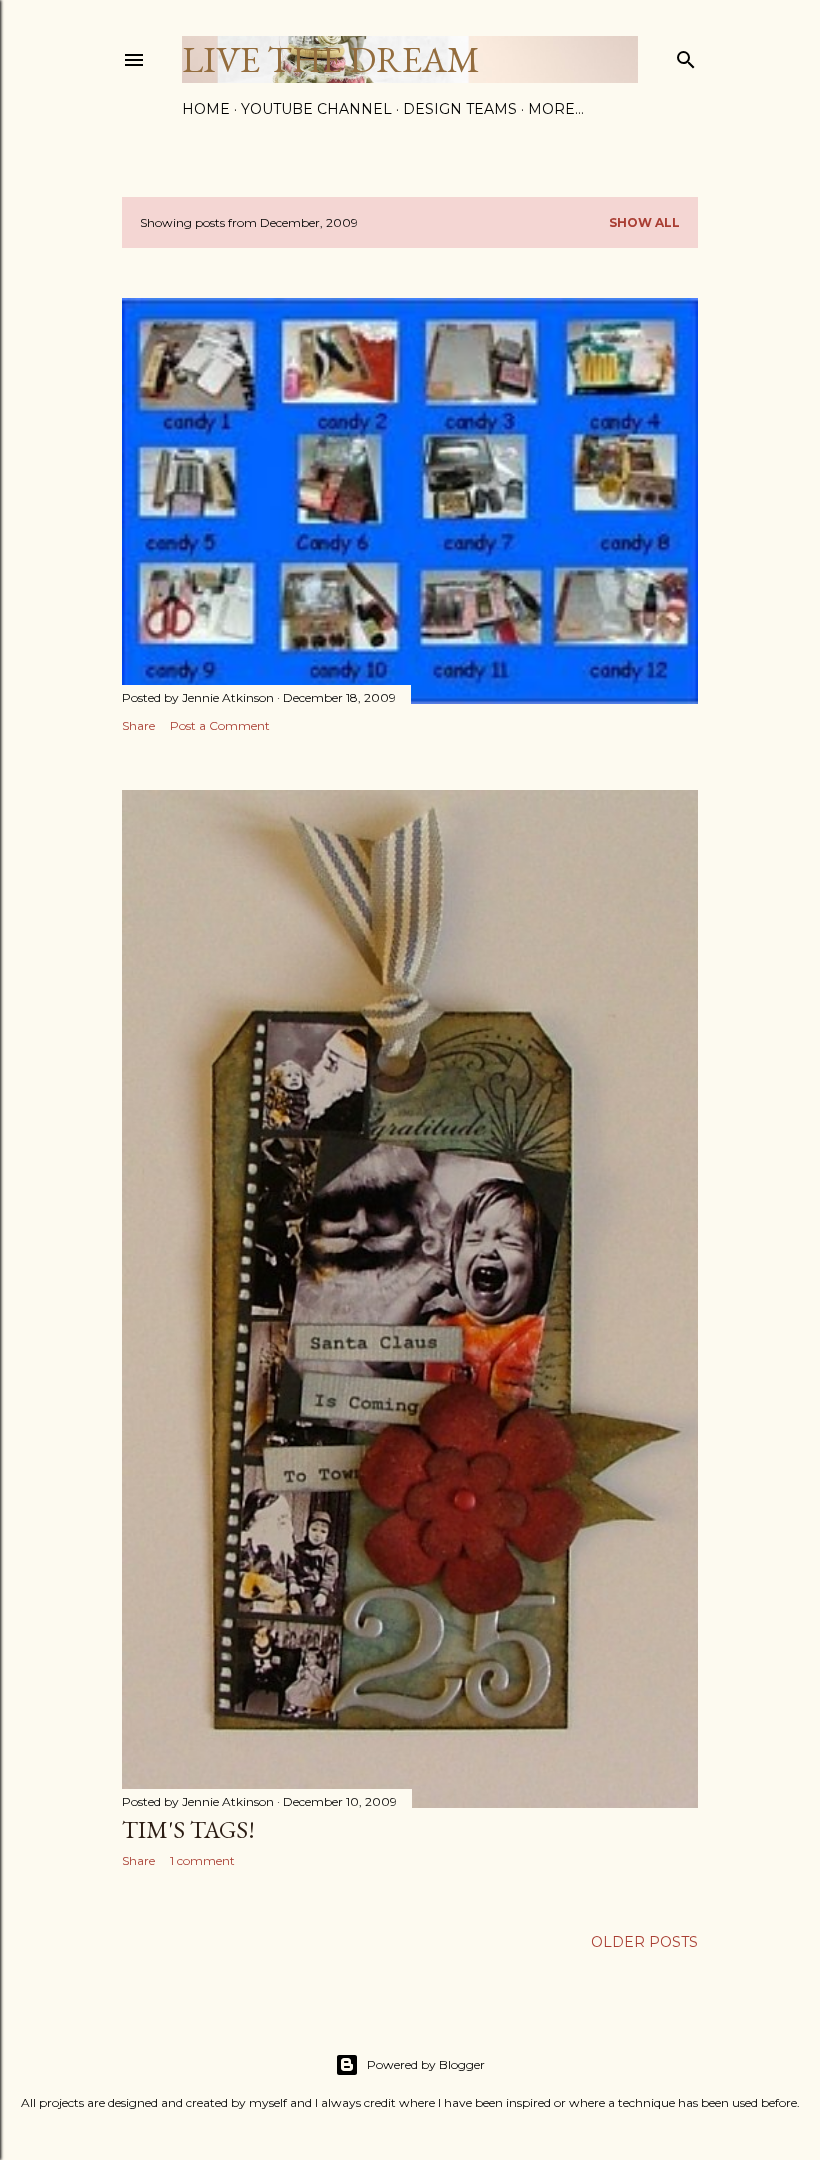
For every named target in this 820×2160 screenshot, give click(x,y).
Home (206, 109)
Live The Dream (331, 59)
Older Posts (644, 1942)
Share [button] (138, 725)
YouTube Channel (316, 109)
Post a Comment (220, 725)
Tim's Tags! (188, 1829)
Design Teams (460, 109)
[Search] (686, 55)
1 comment (202, 1860)
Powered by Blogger (426, 2064)
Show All (644, 222)
